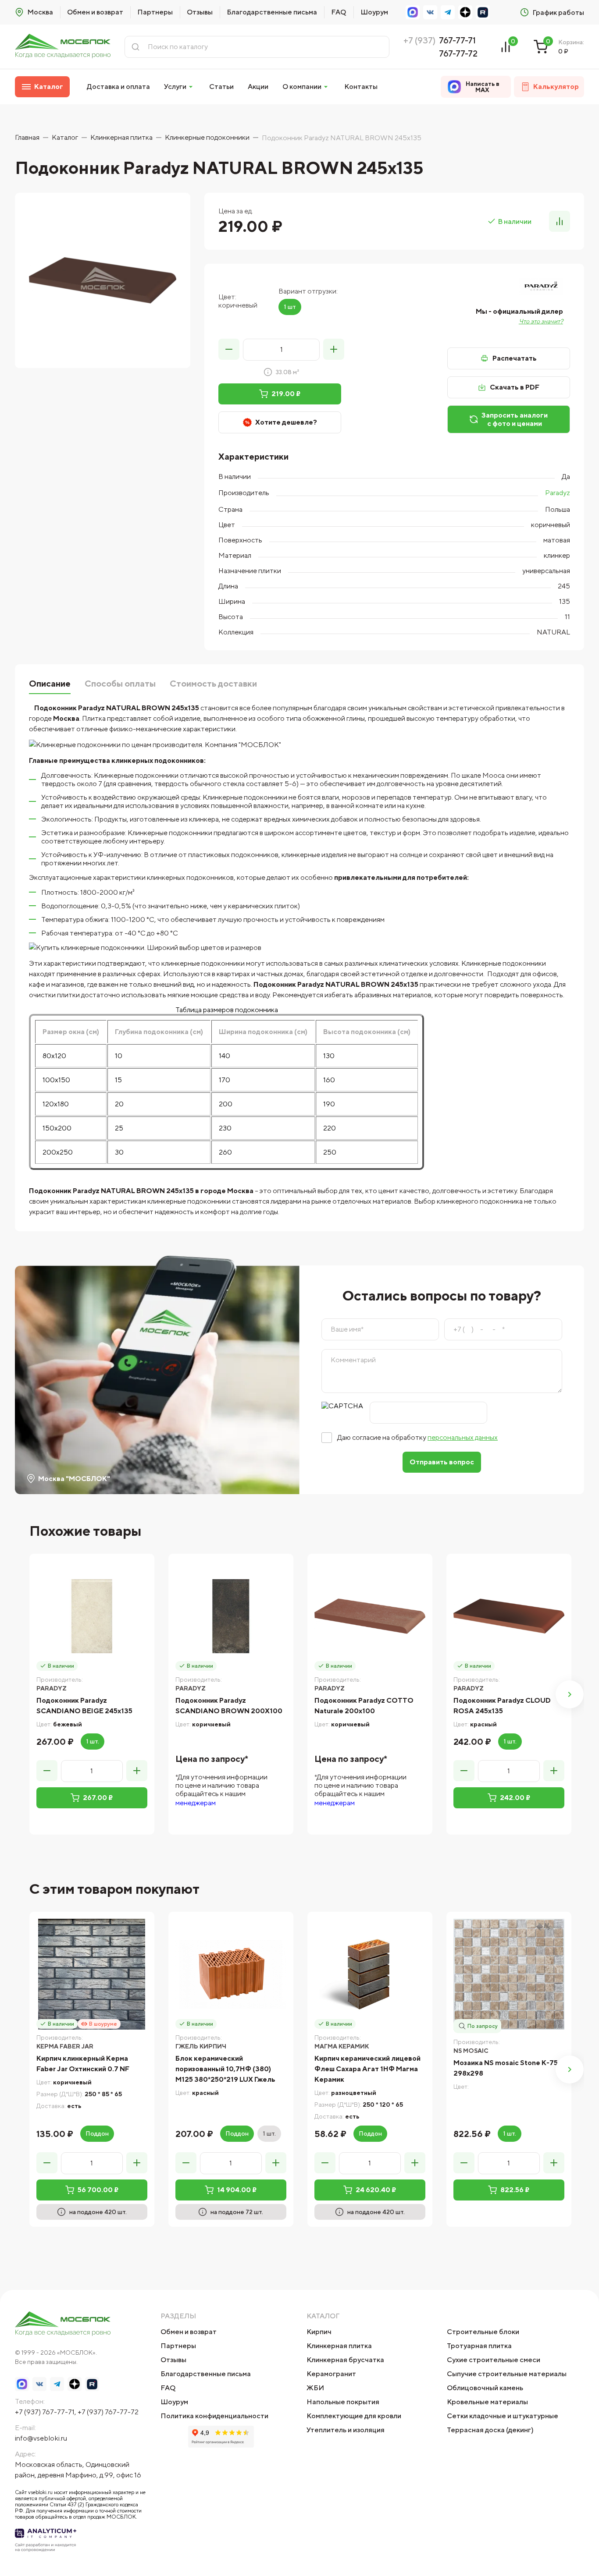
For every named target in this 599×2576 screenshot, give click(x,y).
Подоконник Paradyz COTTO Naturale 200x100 (364, 1706)
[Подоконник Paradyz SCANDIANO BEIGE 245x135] (92, 1616)
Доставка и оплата (118, 87)
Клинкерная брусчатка (345, 2360)
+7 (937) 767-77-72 (108, 2412)
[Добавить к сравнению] (560, 221)
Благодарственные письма (272, 12)
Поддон (97, 2133)
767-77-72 (458, 53)
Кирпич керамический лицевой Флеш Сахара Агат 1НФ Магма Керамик (367, 2069)
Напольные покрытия (343, 2402)
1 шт (290, 307)
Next (570, 1694)
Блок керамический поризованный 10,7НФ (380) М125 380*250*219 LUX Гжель (225, 2069)
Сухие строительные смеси (494, 2360)
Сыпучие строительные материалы (507, 2374)
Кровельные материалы (487, 2402)
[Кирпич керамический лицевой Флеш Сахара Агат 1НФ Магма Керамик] (370, 1974)
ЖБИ (315, 2388)
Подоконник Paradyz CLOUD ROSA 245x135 (502, 1706)
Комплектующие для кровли (354, 2416)
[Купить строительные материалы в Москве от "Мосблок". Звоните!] (63, 47)
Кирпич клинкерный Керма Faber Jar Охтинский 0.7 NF (83, 2064)
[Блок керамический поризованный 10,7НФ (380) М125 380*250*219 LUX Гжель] (231, 1974)
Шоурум (374, 12)
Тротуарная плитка (479, 2346)
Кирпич (319, 2332)
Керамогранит (331, 2374)
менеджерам (196, 1803)
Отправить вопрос (442, 1462)
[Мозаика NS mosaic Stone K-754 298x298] (509, 1974)
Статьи (221, 87)
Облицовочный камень (485, 2388)
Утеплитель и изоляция (346, 2430)
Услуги (175, 87)
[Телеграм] (448, 12)
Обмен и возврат (95, 12)
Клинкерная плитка (339, 2346)
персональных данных (463, 1437)
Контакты (361, 87)
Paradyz (558, 493)
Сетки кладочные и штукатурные (503, 2416)
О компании (302, 87)
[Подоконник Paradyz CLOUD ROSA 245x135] (509, 1616)
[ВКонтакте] (430, 12)
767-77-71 (457, 40)
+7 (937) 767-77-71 (45, 2412)
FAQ (339, 12)
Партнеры (155, 12)
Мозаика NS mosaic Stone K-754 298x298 (508, 2068)
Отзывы (200, 12)
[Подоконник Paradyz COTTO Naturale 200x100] (370, 1616)
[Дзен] (465, 12)
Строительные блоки (483, 2332)
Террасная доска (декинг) (490, 2430)
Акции (258, 87)
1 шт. (93, 1741)
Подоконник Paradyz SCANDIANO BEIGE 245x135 (84, 1706)
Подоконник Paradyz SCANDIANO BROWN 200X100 (229, 1706)
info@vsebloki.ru (41, 2438)
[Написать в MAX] (413, 12)
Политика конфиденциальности (214, 2416)
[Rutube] (483, 12)
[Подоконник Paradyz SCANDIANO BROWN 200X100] (231, 1616)
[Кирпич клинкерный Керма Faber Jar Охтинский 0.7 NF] (92, 1974)
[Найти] (135, 47)
